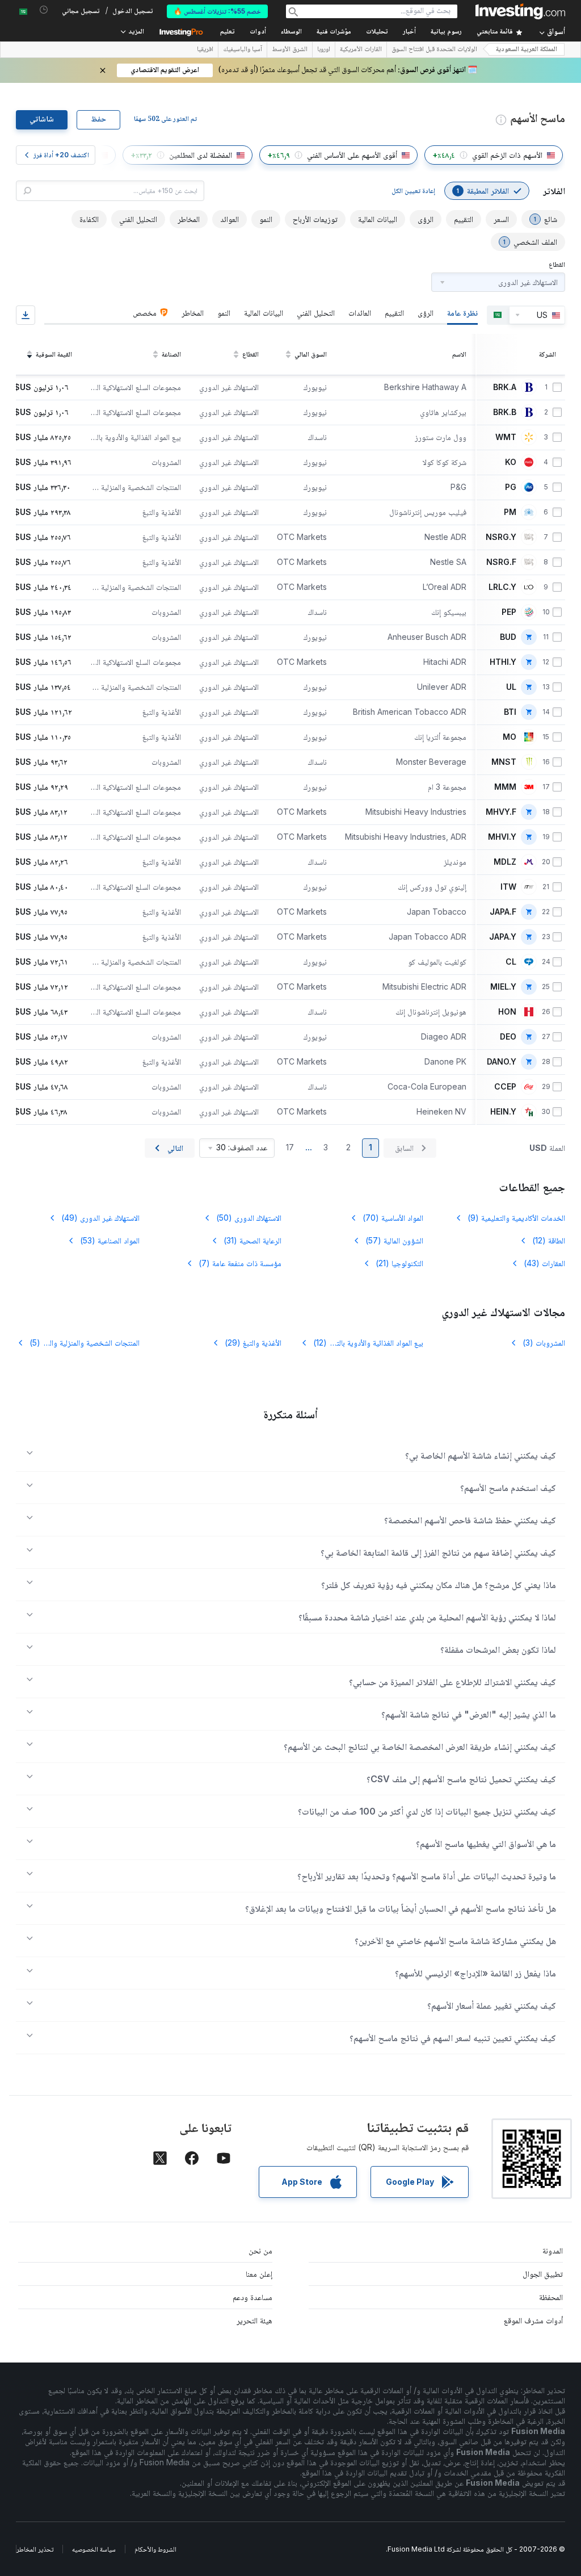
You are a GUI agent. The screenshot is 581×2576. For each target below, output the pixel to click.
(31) (252, 1240)
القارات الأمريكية (361, 50)
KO (511, 462)
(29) (253, 1343)
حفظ (98, 120)
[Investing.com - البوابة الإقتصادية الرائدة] (520, 11)
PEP (509, 612)
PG (511, 487)
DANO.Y (502, 1062)
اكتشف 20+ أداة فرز (61, 155)
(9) (516, 1218)
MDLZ (505, 862)
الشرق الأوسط (290, 50)
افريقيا (205, 50)
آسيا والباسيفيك (243, 50)
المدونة (553, 2250)
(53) (110, 1240)
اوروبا (324, 50)
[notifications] (44, 10)
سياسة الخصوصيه (94, 2549)
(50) (249, 1218)
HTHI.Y (503, 662)
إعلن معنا (259, 2274)
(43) (544, 1263)
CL (511, 962)
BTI (510, 712)
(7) (240, 1263)
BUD (508, 637)
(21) (399, 1263)
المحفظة (551, 2297)
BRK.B (505, 412)
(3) (544, 1343)
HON (507, 1012)
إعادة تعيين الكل (413, 190)
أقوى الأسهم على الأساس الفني (352, 155)
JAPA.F (503, 912)
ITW (508, 887)
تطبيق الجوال (543, 2274)
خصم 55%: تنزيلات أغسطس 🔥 (217, 11)
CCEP (505, 1087)
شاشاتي (42, 120)
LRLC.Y (502, 587)
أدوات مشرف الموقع (533, 2320)
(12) (549, 1240)
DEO (508, 1037)
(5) (84, 1343)
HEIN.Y (503, 1112)
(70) (393, 1218)
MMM (505, 787)
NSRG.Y (501, 537)
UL (511, 687)
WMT (506, 437)
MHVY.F (501, 812)
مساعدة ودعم (252, 2297)
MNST (504, 762)
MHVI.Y (502, 837)
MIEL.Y (503, 987)
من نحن (260, 2250)
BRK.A (505, 387)
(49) (100, 1218)
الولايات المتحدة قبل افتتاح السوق (434, 50)
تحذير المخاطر (35, 2549)
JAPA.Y (503, 937)
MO (510, 737)
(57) (394, 1240)
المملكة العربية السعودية (527, 50)
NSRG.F (501, 562)
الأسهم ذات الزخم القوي (507, 155)
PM (510, 512)
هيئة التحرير (254, 2320)
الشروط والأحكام (155, 2549)
